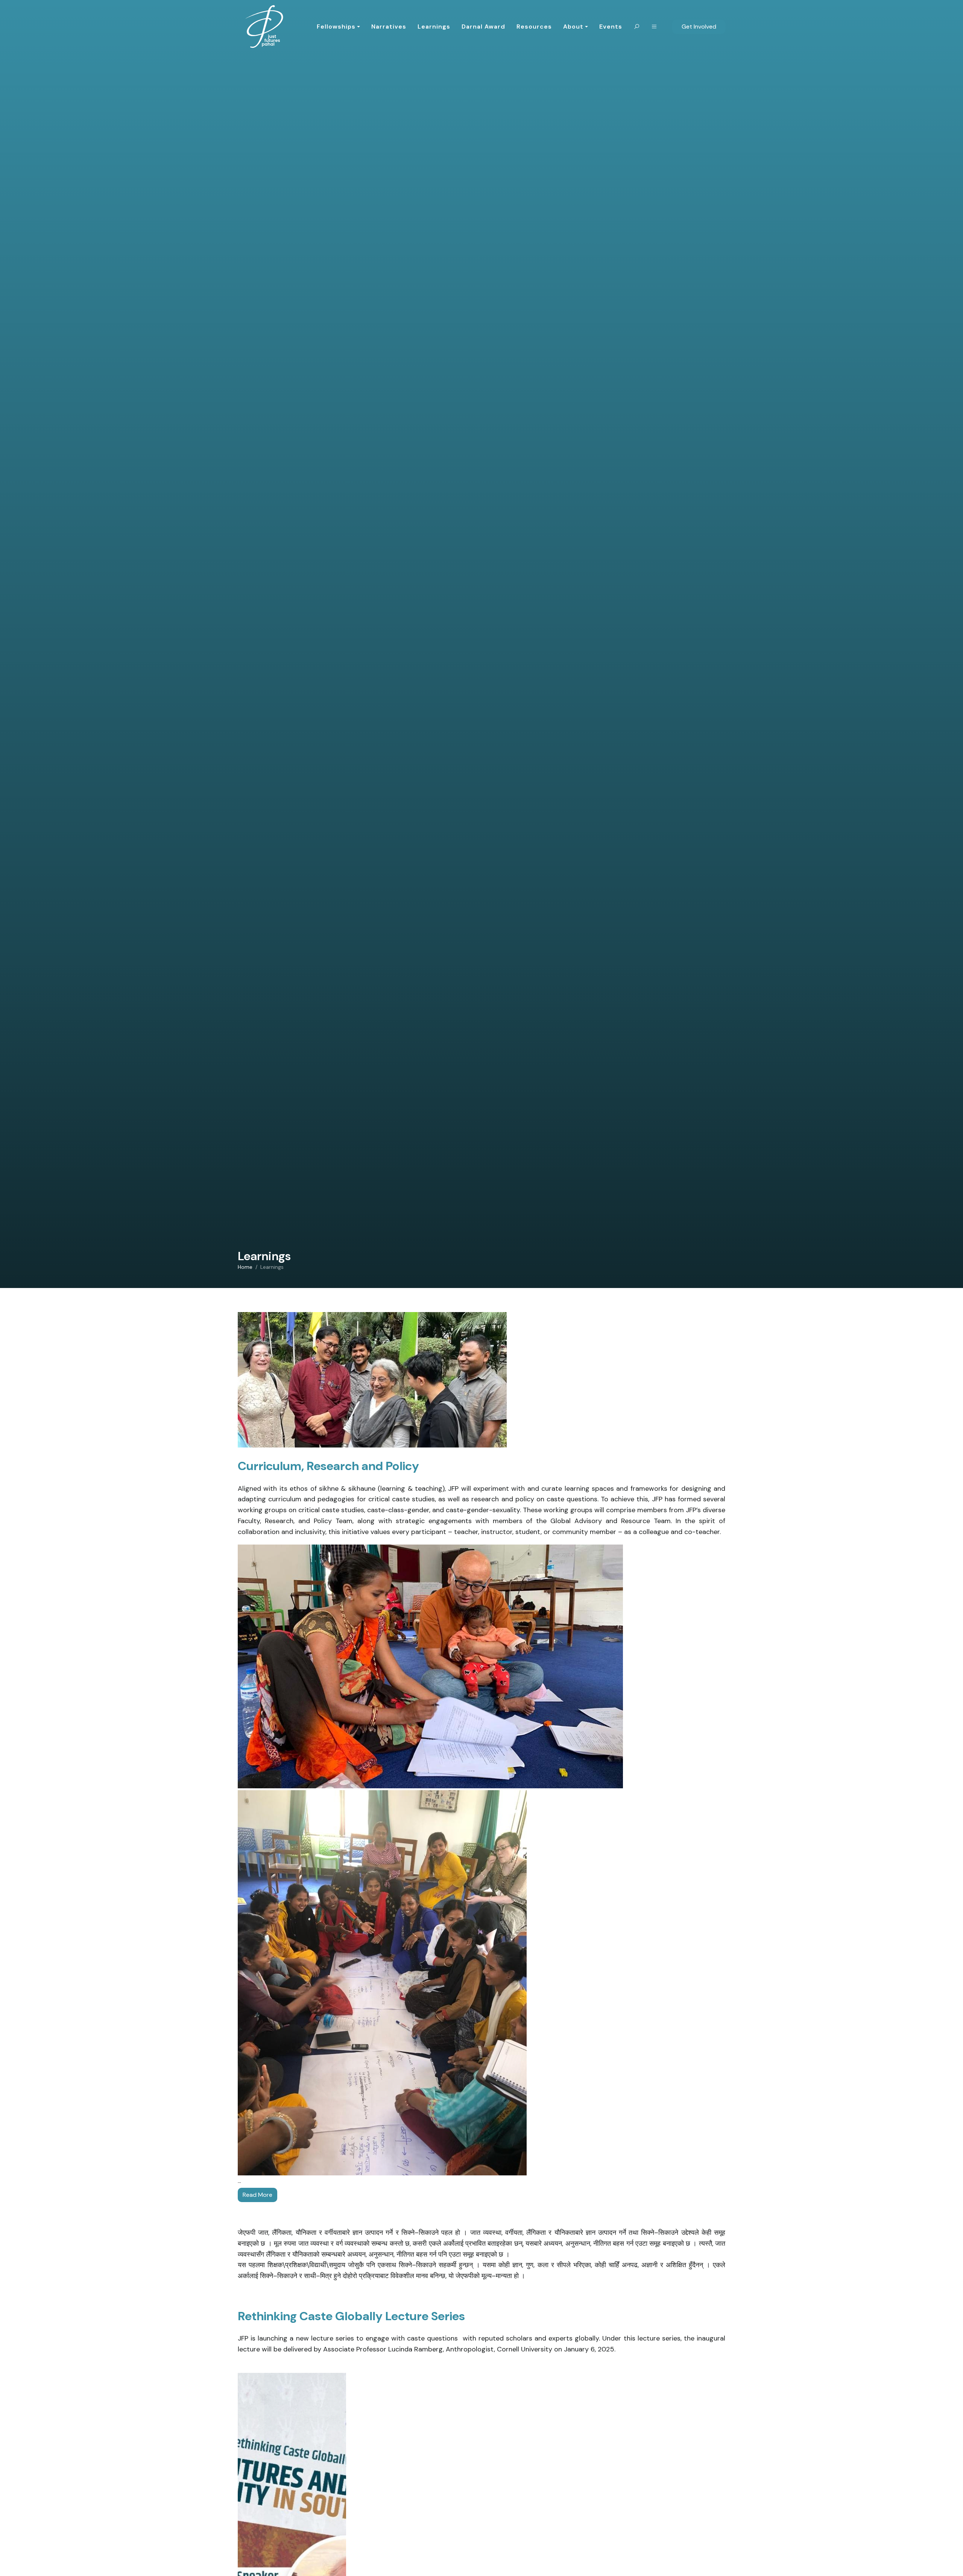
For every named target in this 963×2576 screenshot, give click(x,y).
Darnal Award (483, 27)
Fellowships (336, 27)
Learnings (434, 27)
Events (611, 27)
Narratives (389, 27)
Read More (257, 2195)
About (573, 27)
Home (245, 1267)
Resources (534, 27)
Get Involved (699, 27)
